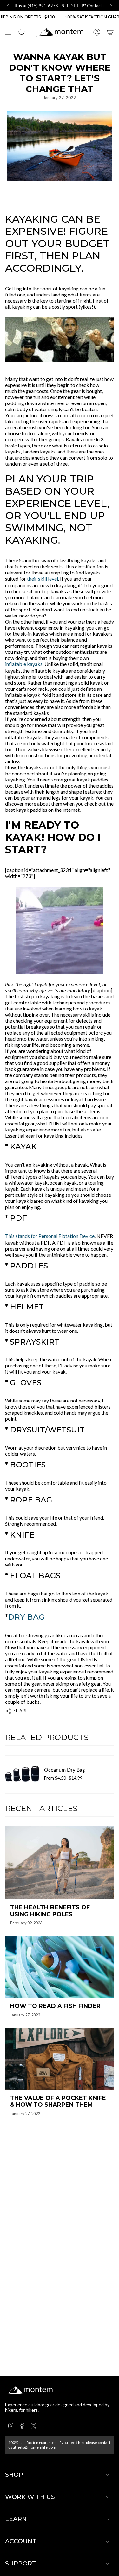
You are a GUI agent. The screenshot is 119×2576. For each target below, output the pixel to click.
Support (21, 2563)
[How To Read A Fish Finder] (60, 1967)
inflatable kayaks (24, 664)
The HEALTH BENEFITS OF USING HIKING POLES (50, 1911)
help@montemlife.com (36, 2447)
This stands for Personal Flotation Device (50, 1236)
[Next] (111, 6)
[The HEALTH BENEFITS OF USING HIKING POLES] (60, 1863)
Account (21, 2541)
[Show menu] (8, 32)
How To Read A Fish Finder (55, 2006)
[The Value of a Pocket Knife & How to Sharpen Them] (60, 2059)
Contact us (69, 6)
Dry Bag (26, 1617)
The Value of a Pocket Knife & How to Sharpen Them (58, 2102)
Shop (14, 2475)
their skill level (43, 578)
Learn (16, 2519)
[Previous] (8, 6)
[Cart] (110, 32)
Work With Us (30, 2497)
